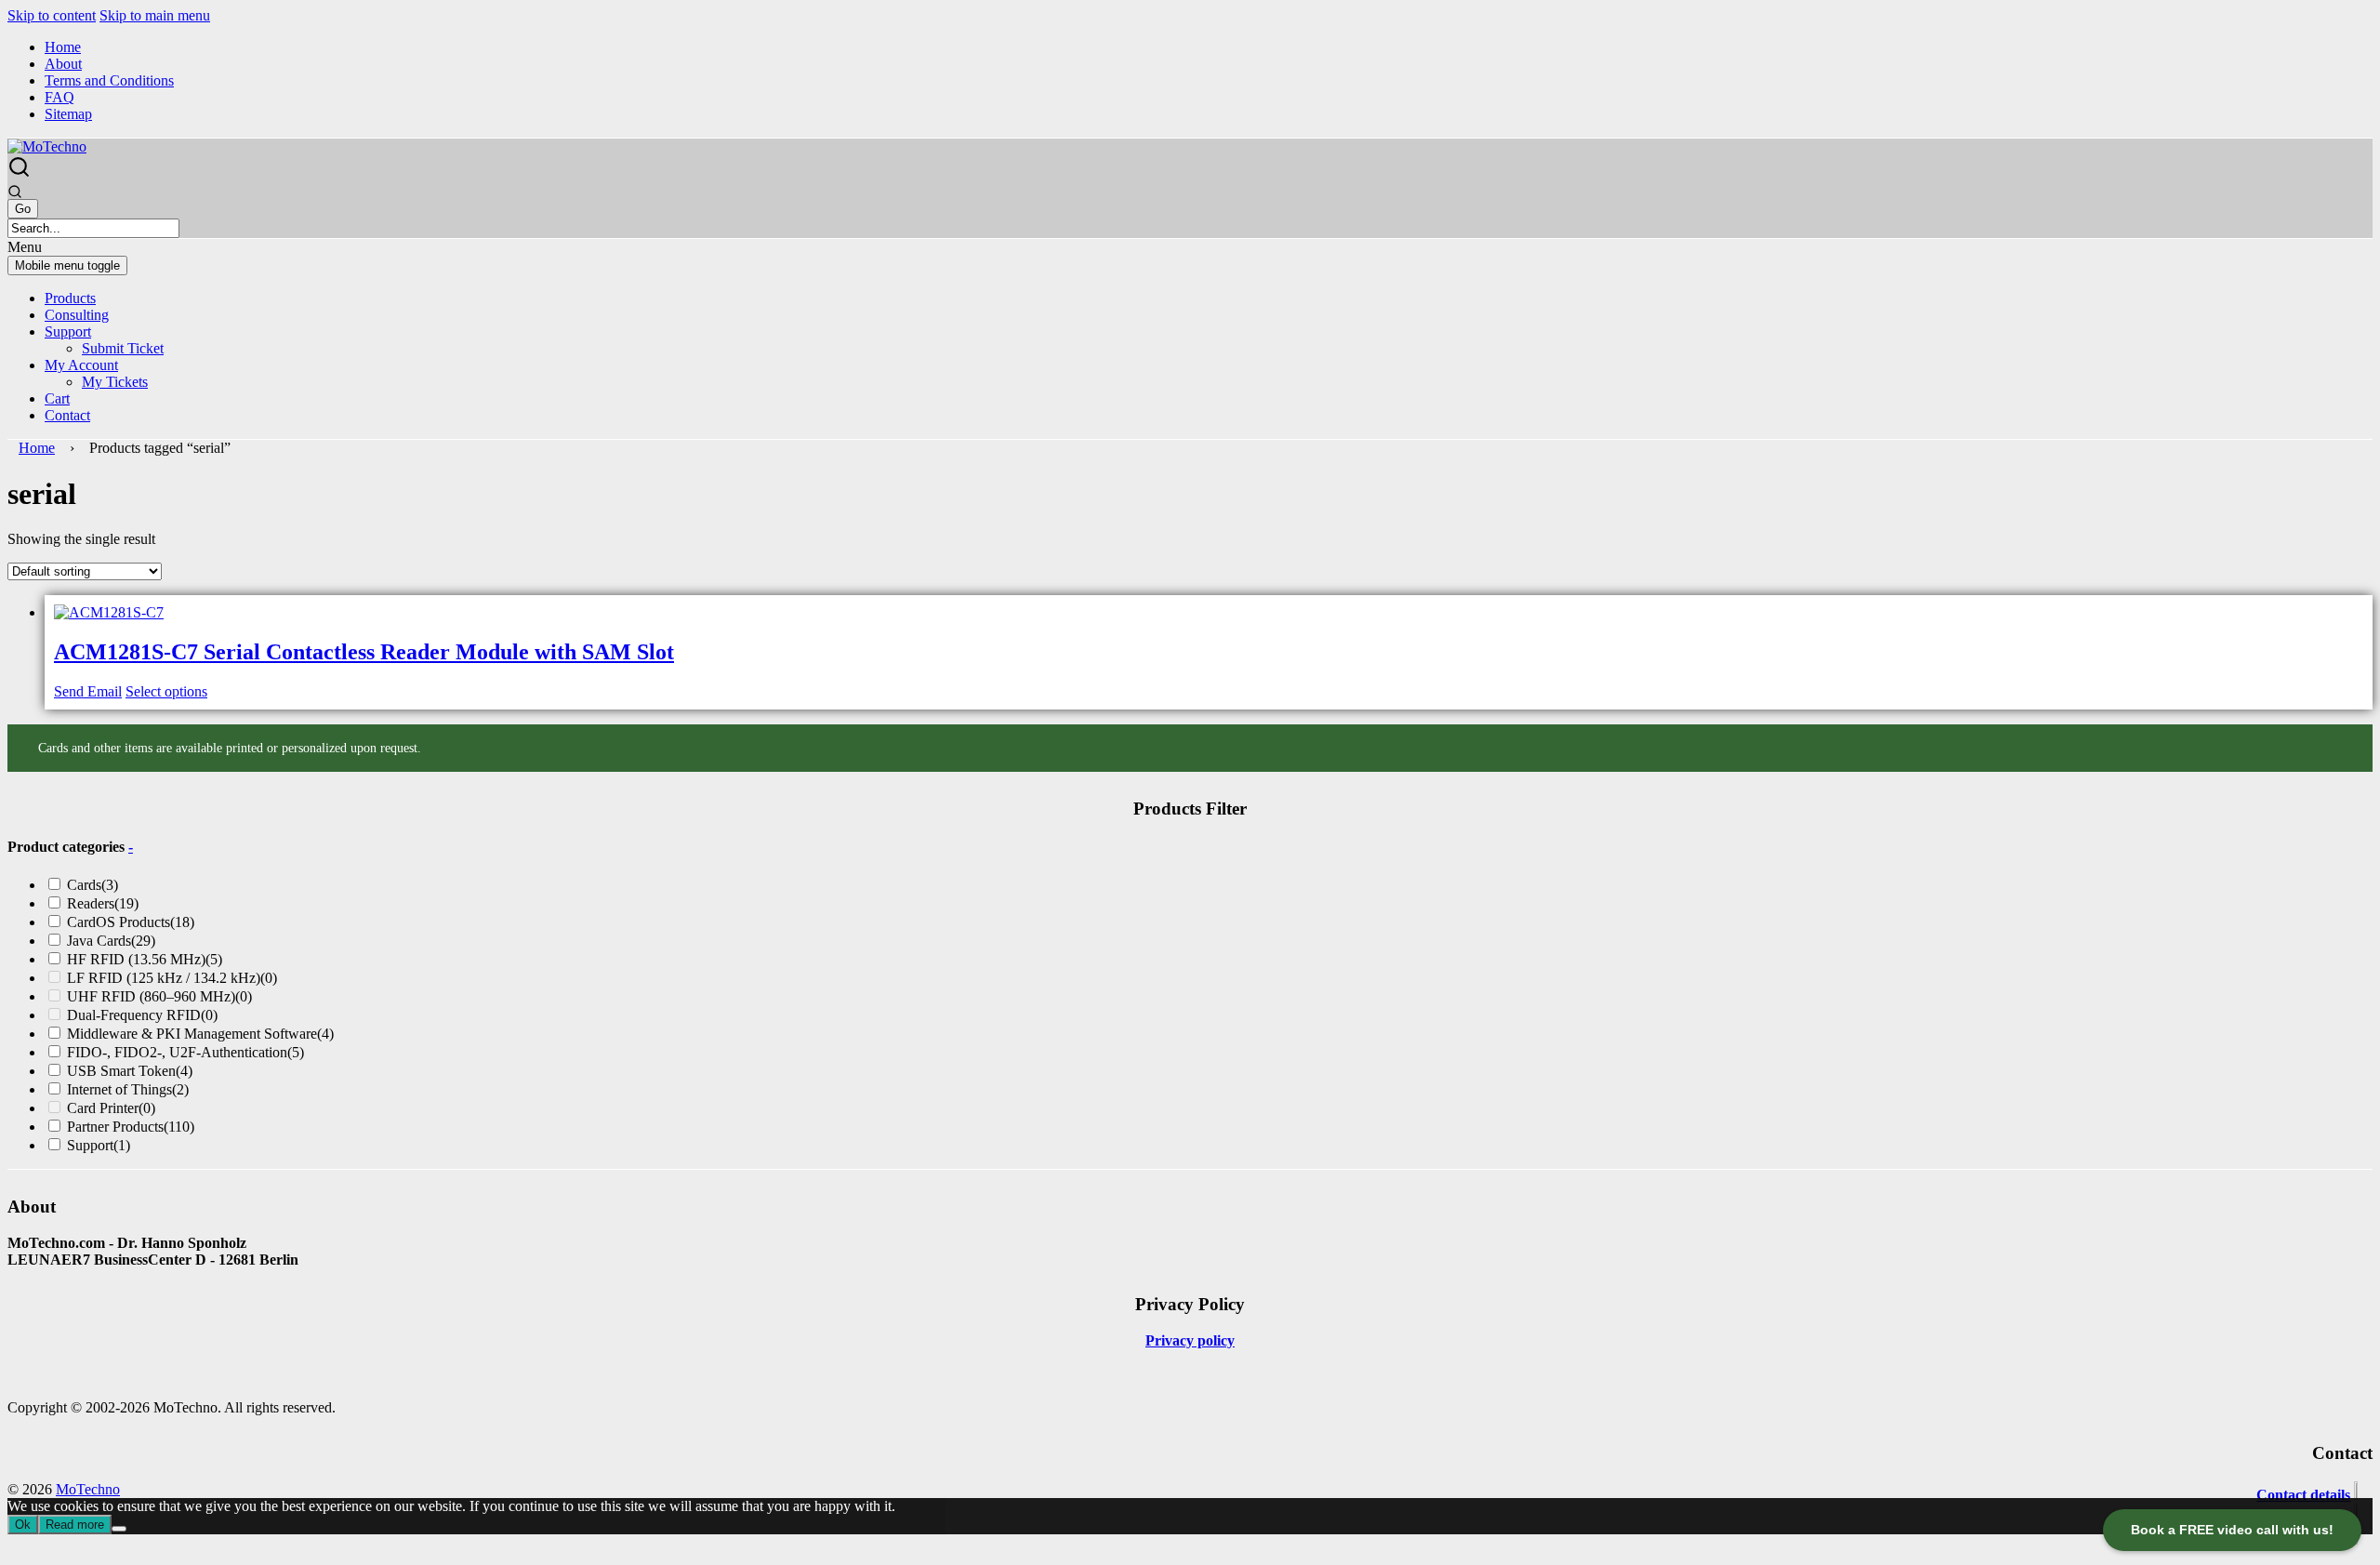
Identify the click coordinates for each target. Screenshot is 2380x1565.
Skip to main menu (155, 15)
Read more (75, 1525)
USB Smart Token (130, 1071)
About (63, 64)
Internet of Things (128, 1089)
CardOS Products (131, 922)
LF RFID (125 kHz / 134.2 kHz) (172, 978)
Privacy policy (1190, 1340)
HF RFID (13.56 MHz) (145, 959)
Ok (23, 1525)
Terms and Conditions (109, 80)
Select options (166, 691)
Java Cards (111, 941)
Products (70, 298)
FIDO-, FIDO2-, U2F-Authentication (185, 1052)
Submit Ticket (123, 348)
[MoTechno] (47, 146)
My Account (81, 365)
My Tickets (115, 382)
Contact (67, 415)
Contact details (2303, 1495)
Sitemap (68, 114)
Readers (103, 903)
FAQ (59, 97)
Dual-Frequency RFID (142, 1015)
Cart (57, 398)
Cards (93, 885)
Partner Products (131, 1127)
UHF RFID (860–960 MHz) (159, 996)
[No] (119, 1529)
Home (63, 47)
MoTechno (88, 1489)
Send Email (88, 691)
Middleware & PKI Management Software (200, 1034)
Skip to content (52, 15)
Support (68, 332)
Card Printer (111, 1108)
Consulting (77, 315)
